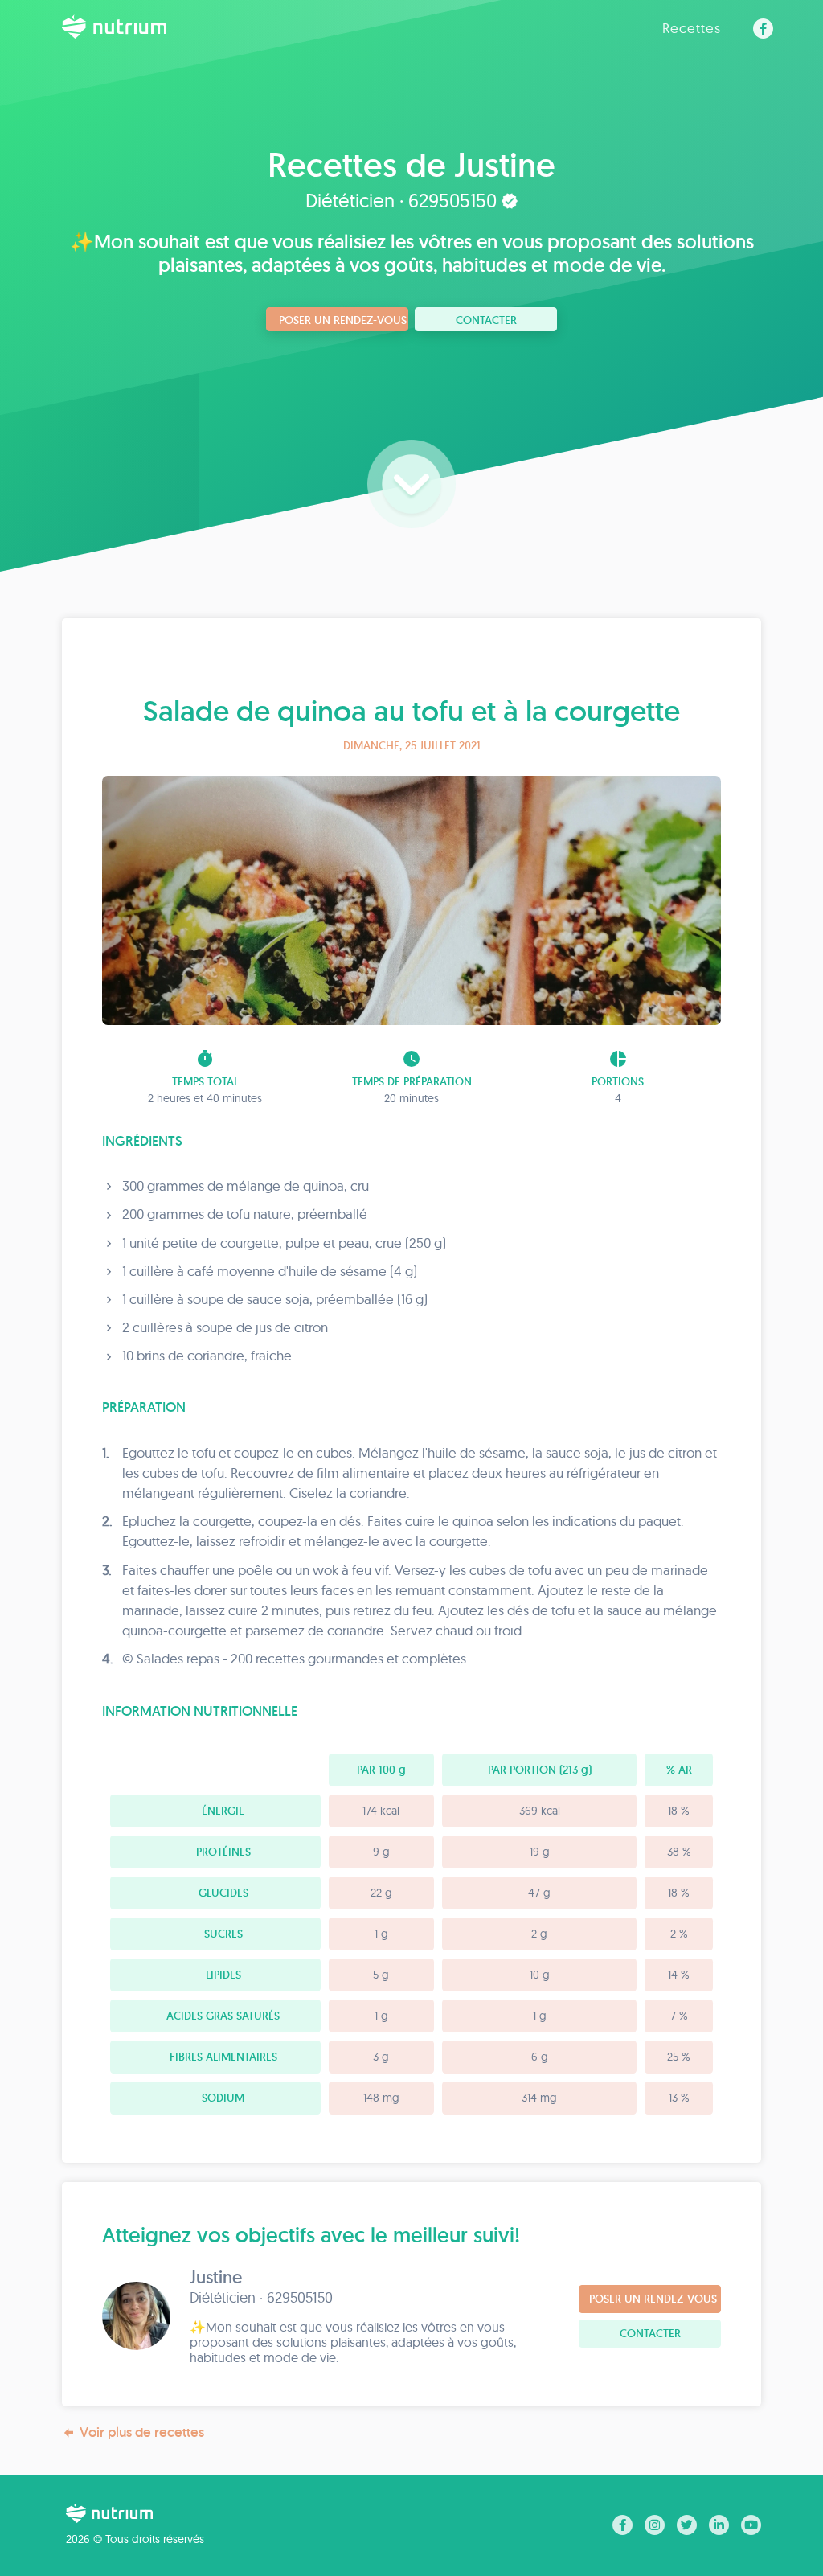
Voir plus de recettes (142, 2432)
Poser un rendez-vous (343, 320)
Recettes (692, 28)
